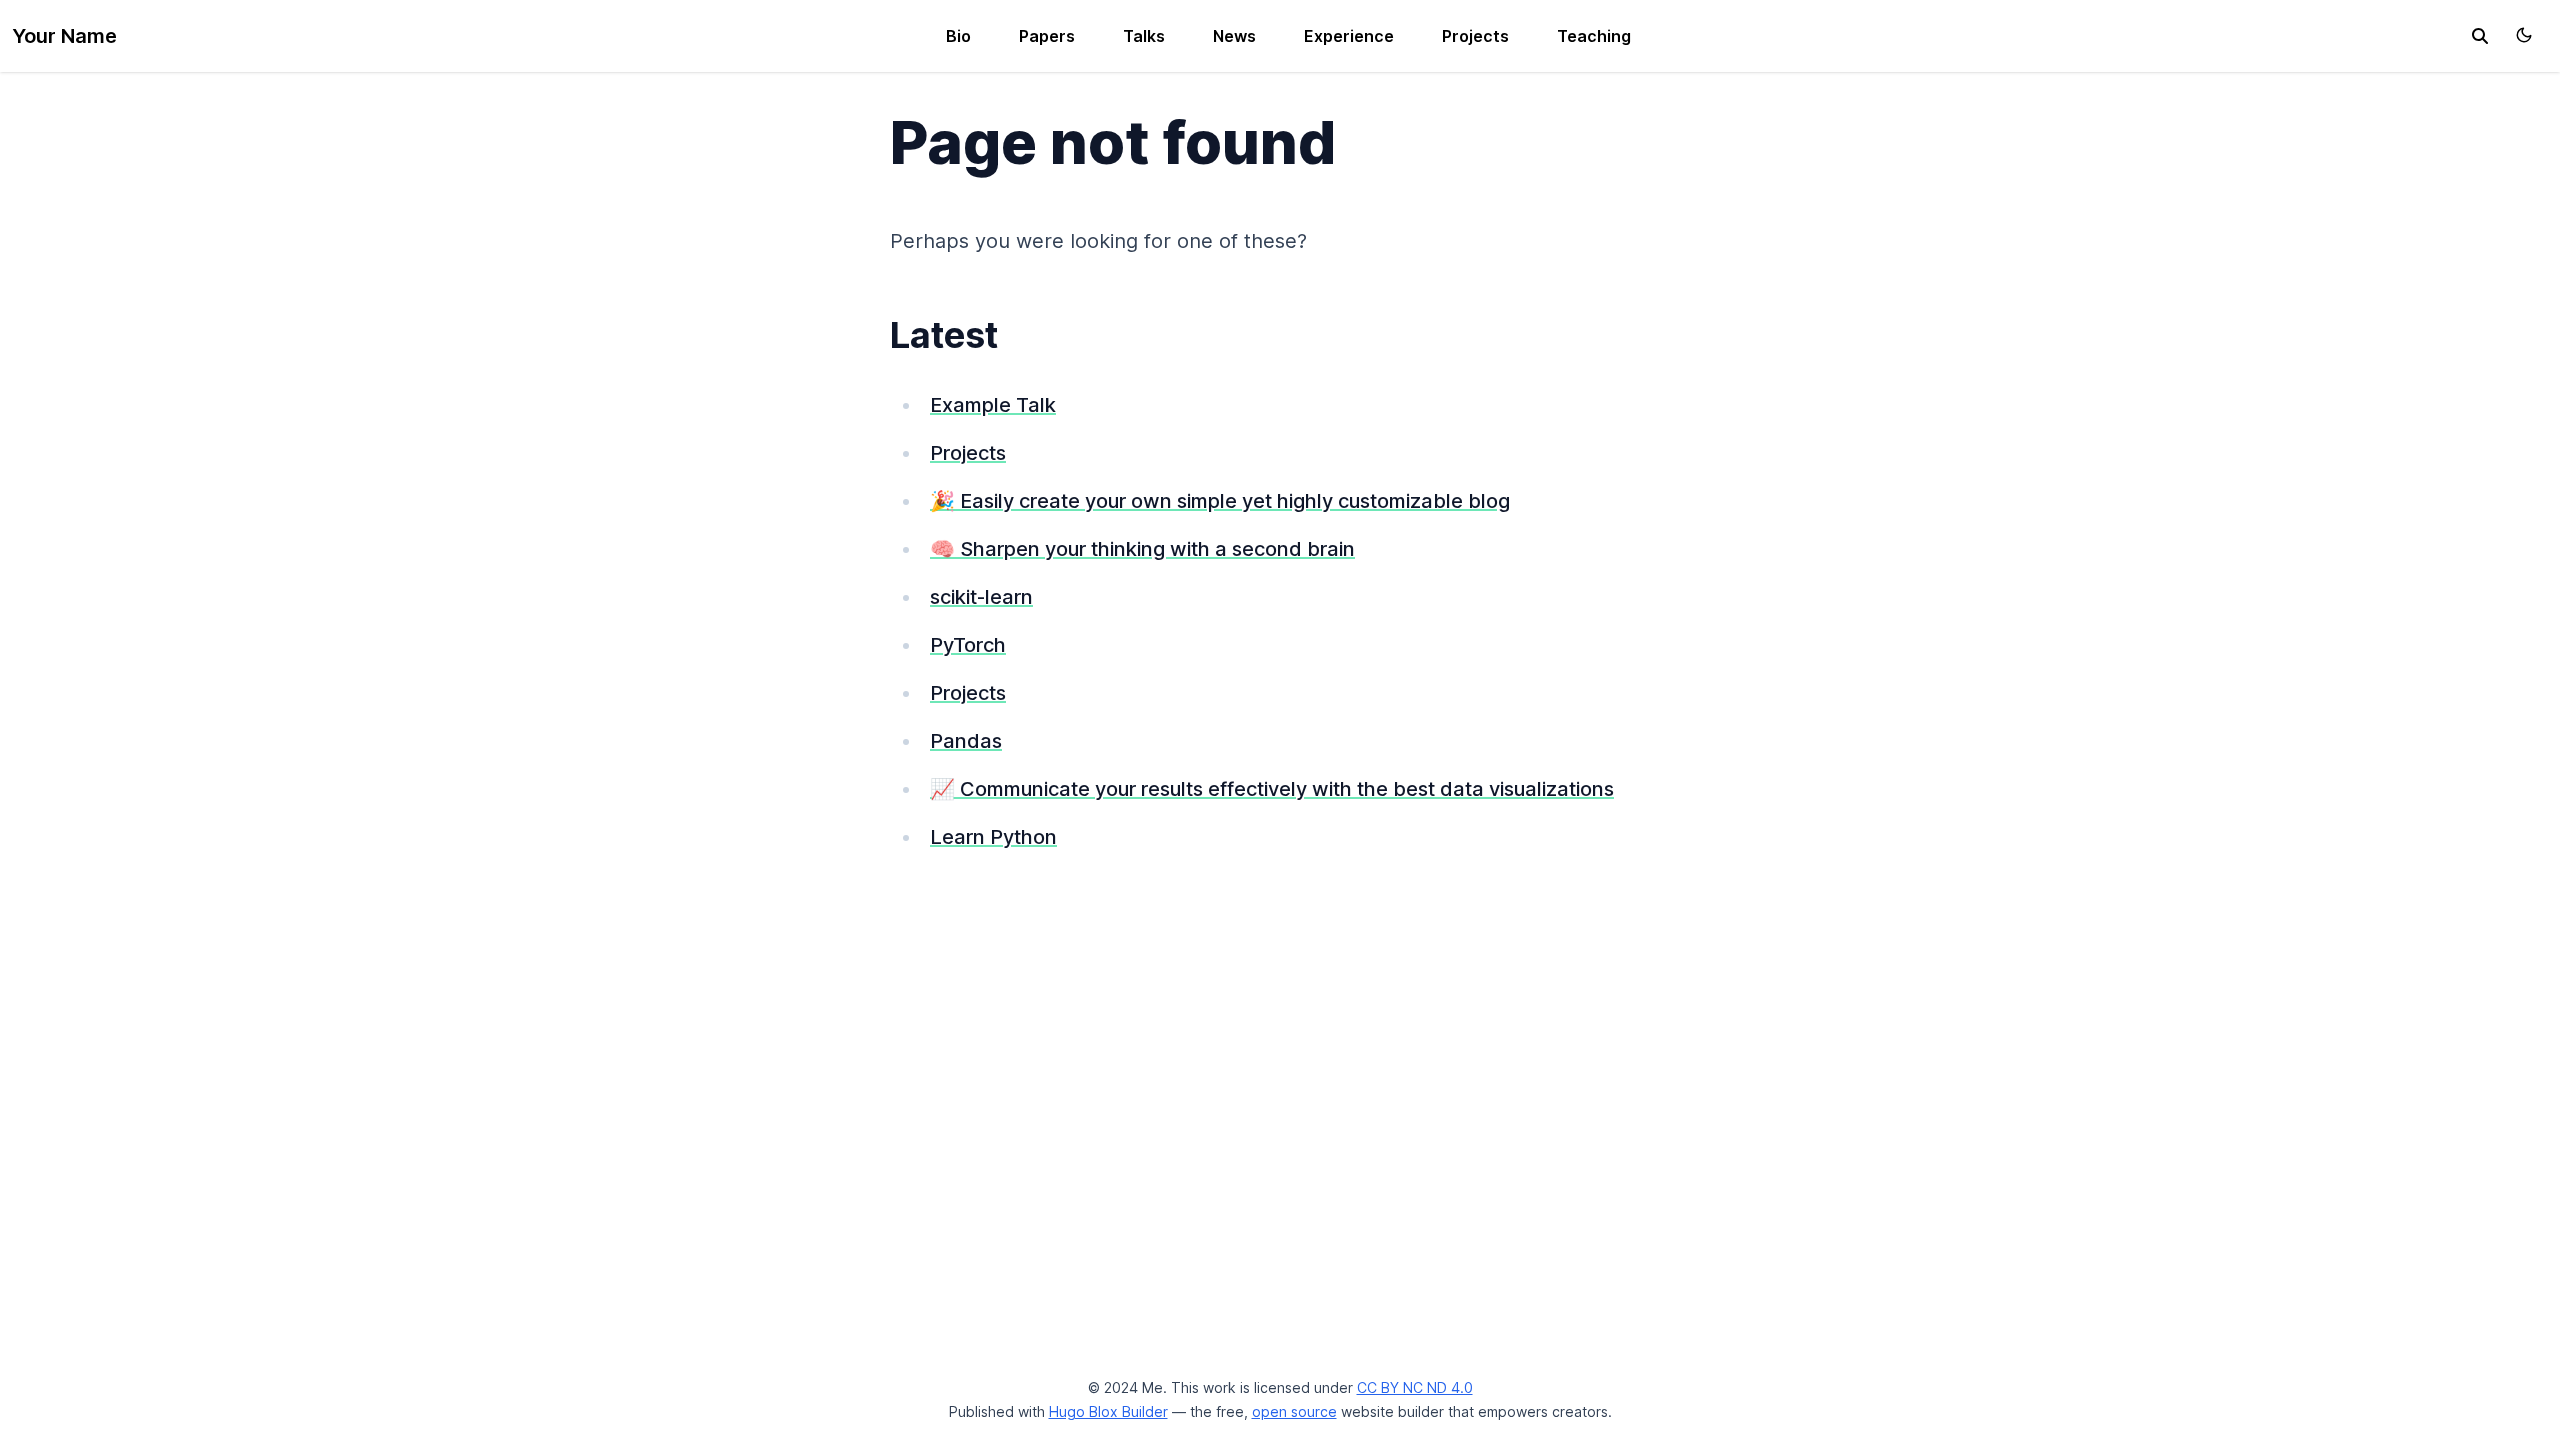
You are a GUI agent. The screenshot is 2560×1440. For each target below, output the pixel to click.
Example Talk (993, 405)
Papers (1047, 36)
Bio (958, 36)
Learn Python (993, 837)
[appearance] (2524, 35)
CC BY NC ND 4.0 (1415, 1387)
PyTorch (968, 645)
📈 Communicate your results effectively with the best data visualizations (1272, 789)
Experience (1349, 36)
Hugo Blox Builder (1108, 1411)
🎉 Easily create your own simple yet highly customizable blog (1220, 501)
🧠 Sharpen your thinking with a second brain (1142, 549)
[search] (2480, 36)
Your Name (64, 36)
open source (1294, 1411)
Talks (1144, 36)
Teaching (1594, 36)
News (1234, 36)
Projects (1475, 36)
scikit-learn (981, 597)
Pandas (966, 741)
